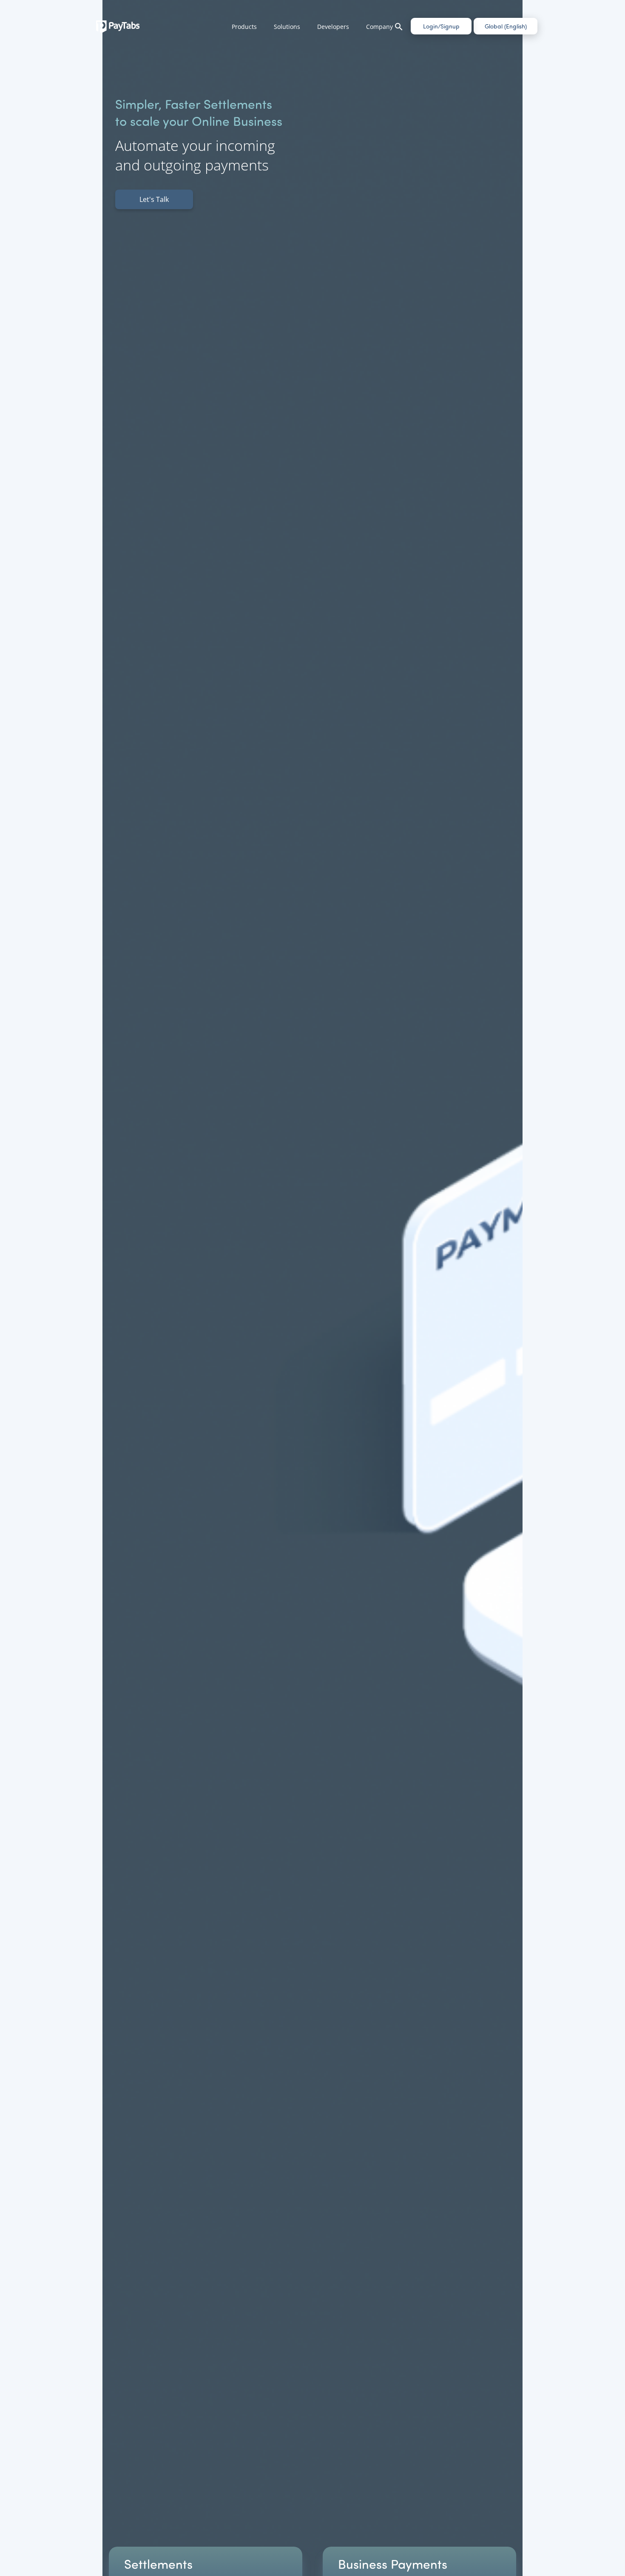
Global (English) (506, 26)
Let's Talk (154, 199)
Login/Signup (441, 26)
